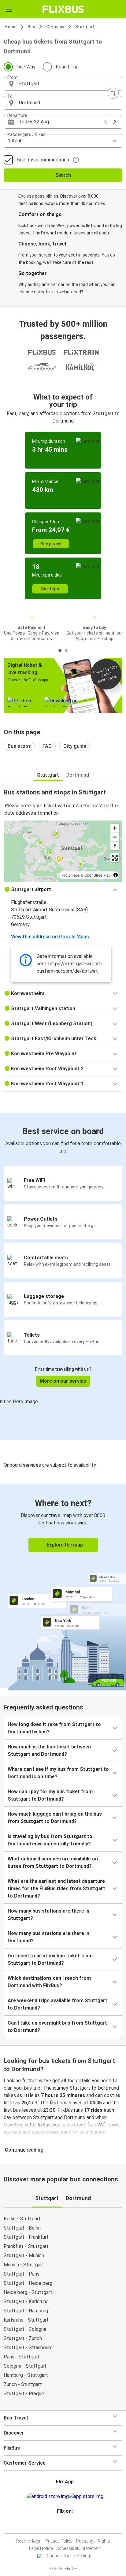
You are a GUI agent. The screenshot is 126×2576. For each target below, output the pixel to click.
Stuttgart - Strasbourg (28, 2348)
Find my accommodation (43, 160)
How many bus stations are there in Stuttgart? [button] (48, 1915)
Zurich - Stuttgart (23, 2384)
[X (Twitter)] (68, 2526)
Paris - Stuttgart (22, 2357)
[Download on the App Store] (86, 2497)
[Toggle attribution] (116, 875)
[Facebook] (60, 2526)
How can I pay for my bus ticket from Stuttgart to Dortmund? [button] (50, 1795)
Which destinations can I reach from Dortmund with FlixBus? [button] (49, 1982)
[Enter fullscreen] (115, 858)
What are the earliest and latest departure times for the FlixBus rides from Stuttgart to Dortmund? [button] (56, 1889)
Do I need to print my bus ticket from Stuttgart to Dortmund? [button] (50, 1959)
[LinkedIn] (66, 2526)
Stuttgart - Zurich (23, 2338)
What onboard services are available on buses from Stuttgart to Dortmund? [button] (53, 1862)
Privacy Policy (59, 2541)
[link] (63, 1586)
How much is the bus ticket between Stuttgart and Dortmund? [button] (49, 1750)
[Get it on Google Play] (48, 2497)
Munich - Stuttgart (24, 2265)
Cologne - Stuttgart (25, 2366)
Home (11, 27)
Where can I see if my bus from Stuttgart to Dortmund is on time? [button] (58, 1773)
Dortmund (78, 775)
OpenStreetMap (98, 875)
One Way (26, 67)
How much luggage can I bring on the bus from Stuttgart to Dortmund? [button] (55, 1818)
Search (63, 175)
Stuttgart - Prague (24, 2394)
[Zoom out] (115, 837)
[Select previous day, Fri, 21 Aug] (106, 122)
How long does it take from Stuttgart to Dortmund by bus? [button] (54, 1728)
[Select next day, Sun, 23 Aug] (115, 122)
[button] (63, 84)
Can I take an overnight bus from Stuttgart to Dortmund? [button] (57, 2027)
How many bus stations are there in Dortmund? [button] (48, 1937)
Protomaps (71, 875)
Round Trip (67, 67)
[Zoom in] (115, 828)
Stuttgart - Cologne (25, 2329)
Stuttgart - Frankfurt (26, 2237)
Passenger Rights (93, 2541)
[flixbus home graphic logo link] (63, 9)
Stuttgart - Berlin (22, 2228)
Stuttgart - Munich (24, 2255)
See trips (50, 589)
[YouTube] (64, 2526)
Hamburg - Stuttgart (26, 2375)
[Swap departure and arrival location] (113, 93)
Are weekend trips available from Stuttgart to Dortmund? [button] (57, 2004)
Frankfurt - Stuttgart (26, 2246)
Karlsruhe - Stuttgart (26, 2320)
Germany (55, 27)
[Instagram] (62, 2526)
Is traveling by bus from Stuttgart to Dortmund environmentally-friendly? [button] (50, 1840)
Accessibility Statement (79, 2548)
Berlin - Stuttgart (22, 2219)
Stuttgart (85, 27)
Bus (31, 27)
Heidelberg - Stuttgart (28, 2292)
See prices (51, 544)
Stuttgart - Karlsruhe (26, 2302)
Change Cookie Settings (70, 2556)
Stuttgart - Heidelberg (28, 2283)
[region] (63, 851)
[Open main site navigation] (9, 9)
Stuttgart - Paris (22, 2274)
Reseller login (29, 2541)
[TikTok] (69, 2526)
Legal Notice (41, 2548)
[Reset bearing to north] (115, 846)
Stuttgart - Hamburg (26, 2311)
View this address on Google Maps (50, 937)
